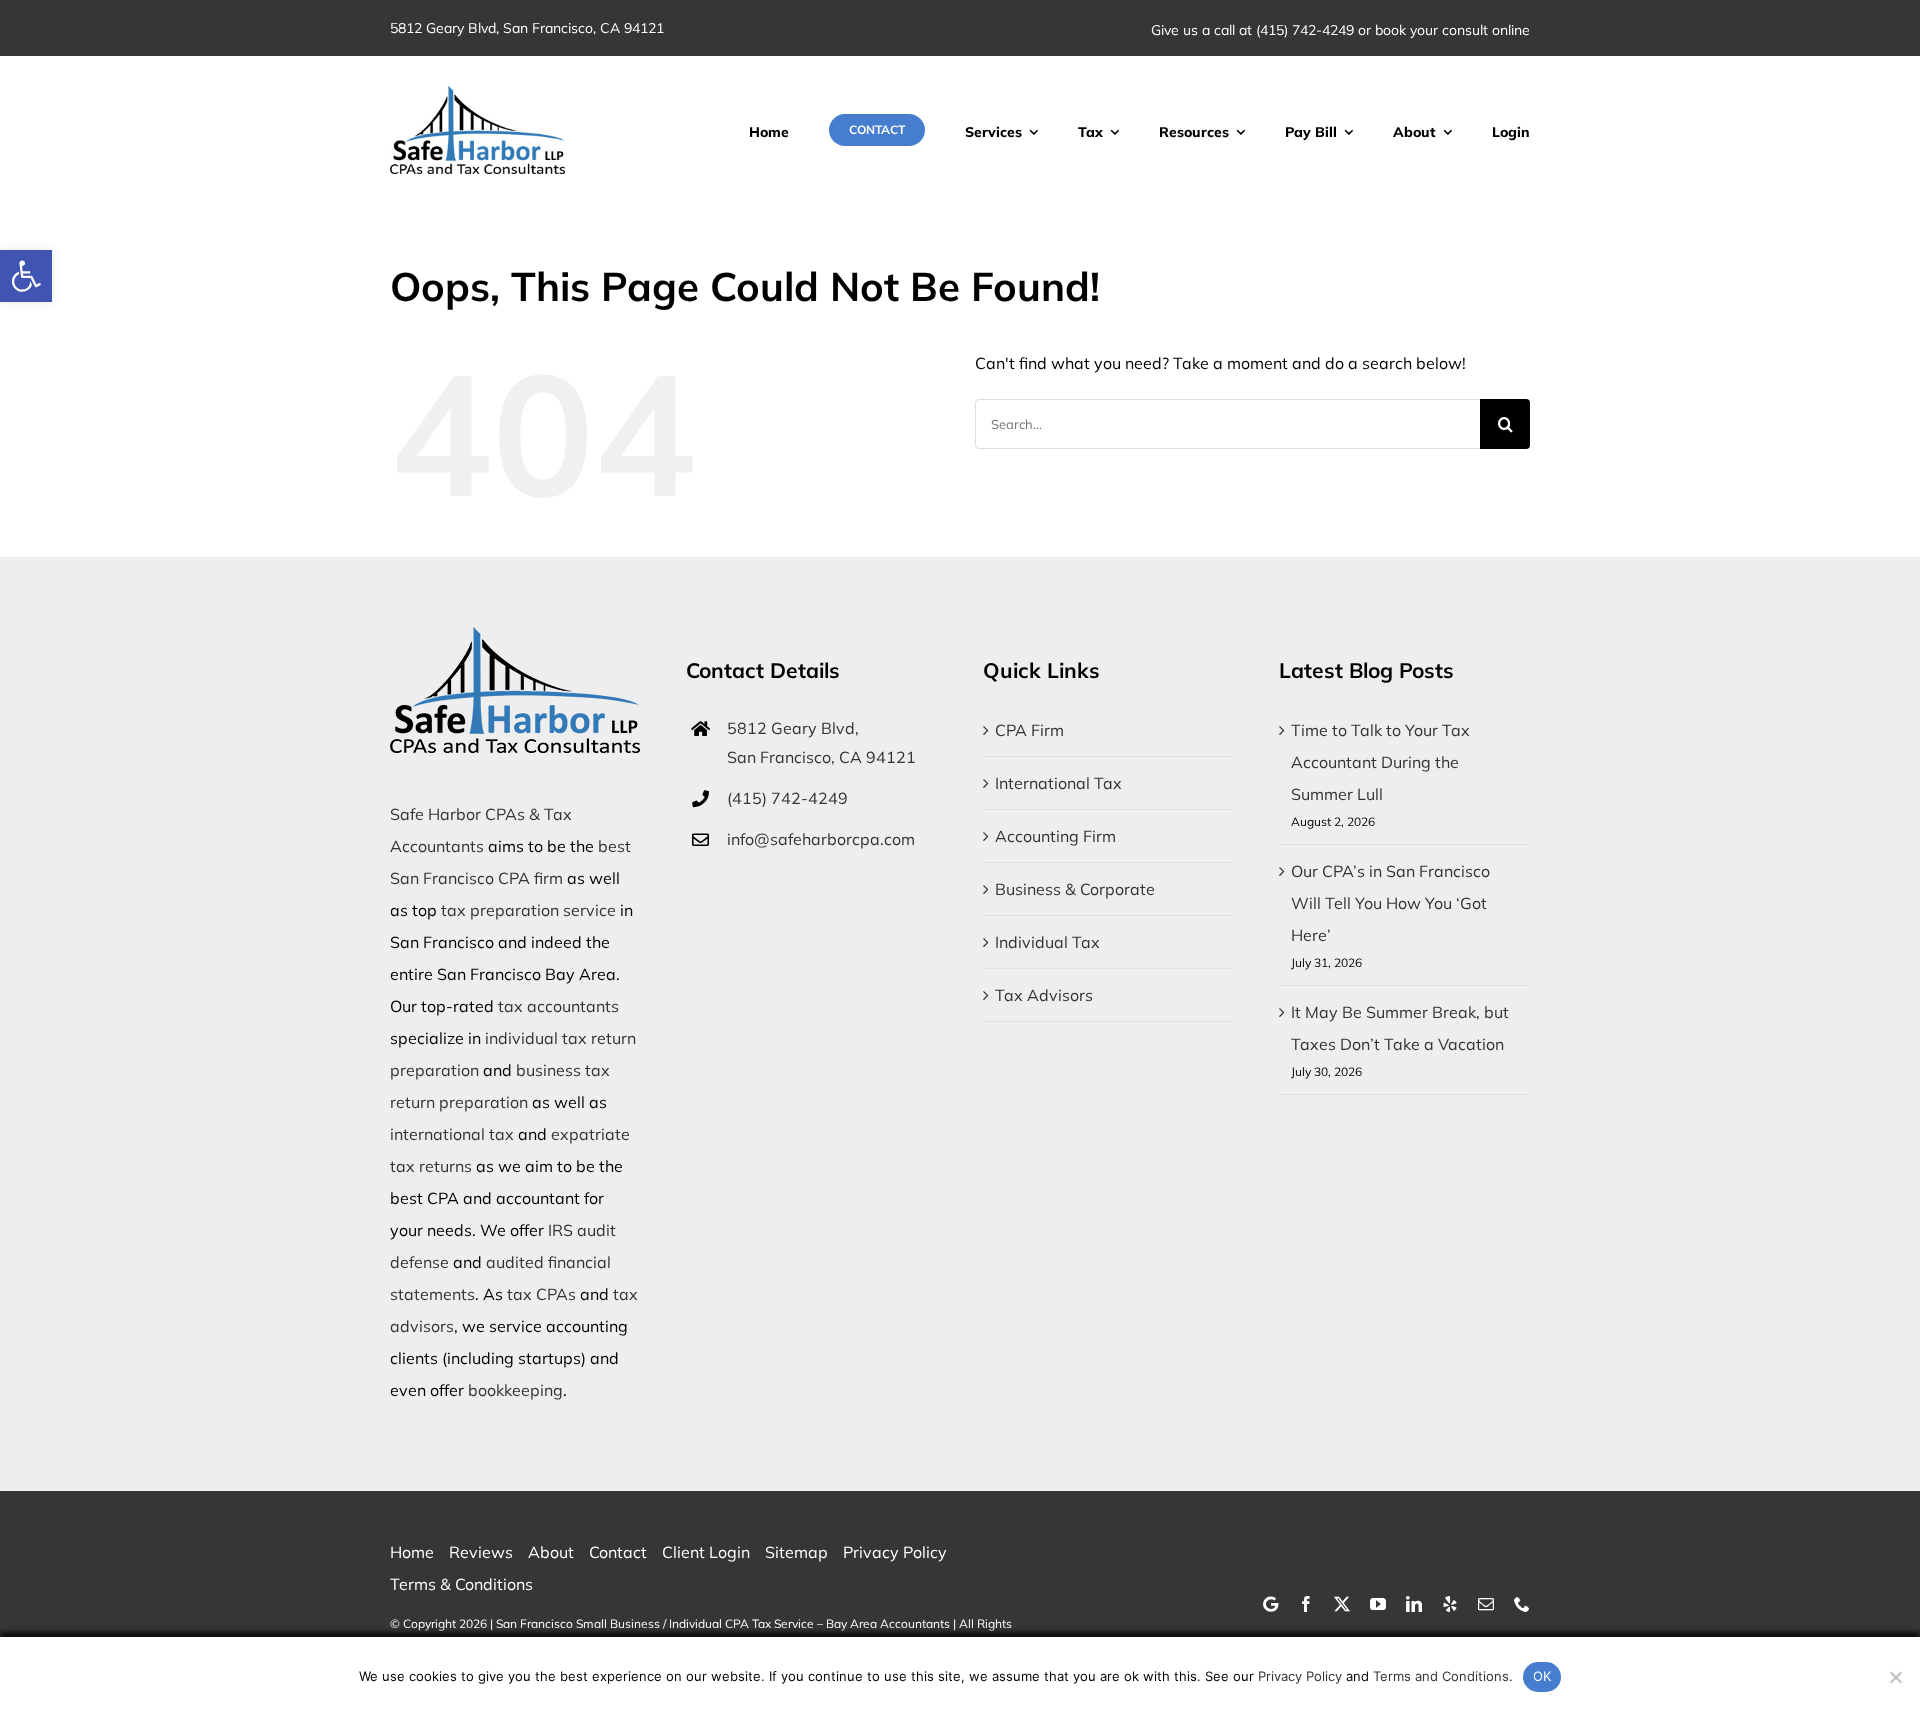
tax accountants (558, 1006)
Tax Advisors (1044, 995)
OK (1542, 1676)
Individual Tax (1047, 942)
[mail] (1486, 1604)
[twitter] (1342, 1604)
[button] (26, 276)
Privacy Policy (1300, 1676)
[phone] (1522, 1604)
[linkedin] (1414, 1604)
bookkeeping (515, 1390)
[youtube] (1378, 1604)
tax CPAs (541, 1294)
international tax (452, 1134)
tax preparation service (528, 910)
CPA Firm (1029, 730)
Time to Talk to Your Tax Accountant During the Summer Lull (1380, 762)
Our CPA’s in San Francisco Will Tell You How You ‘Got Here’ (1390, 903)
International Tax (1058, 783)
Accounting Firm (1055, 836)
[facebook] (1306, 1604)
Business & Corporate (1075, 889)
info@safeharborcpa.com (821, 839)
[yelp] (1450, 1604)
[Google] (1270, 1604)
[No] (1895, 1677)
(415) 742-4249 (1305, 30)
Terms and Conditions (1441, 1676)
